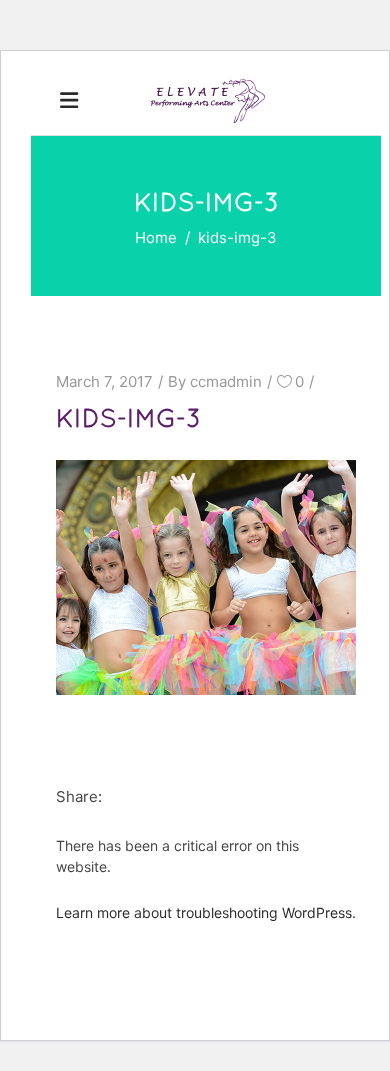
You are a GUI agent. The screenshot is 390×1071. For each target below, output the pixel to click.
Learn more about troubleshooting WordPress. (206, 912)
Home (156, 237)
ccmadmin (226, 381)
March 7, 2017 (104, 381)
